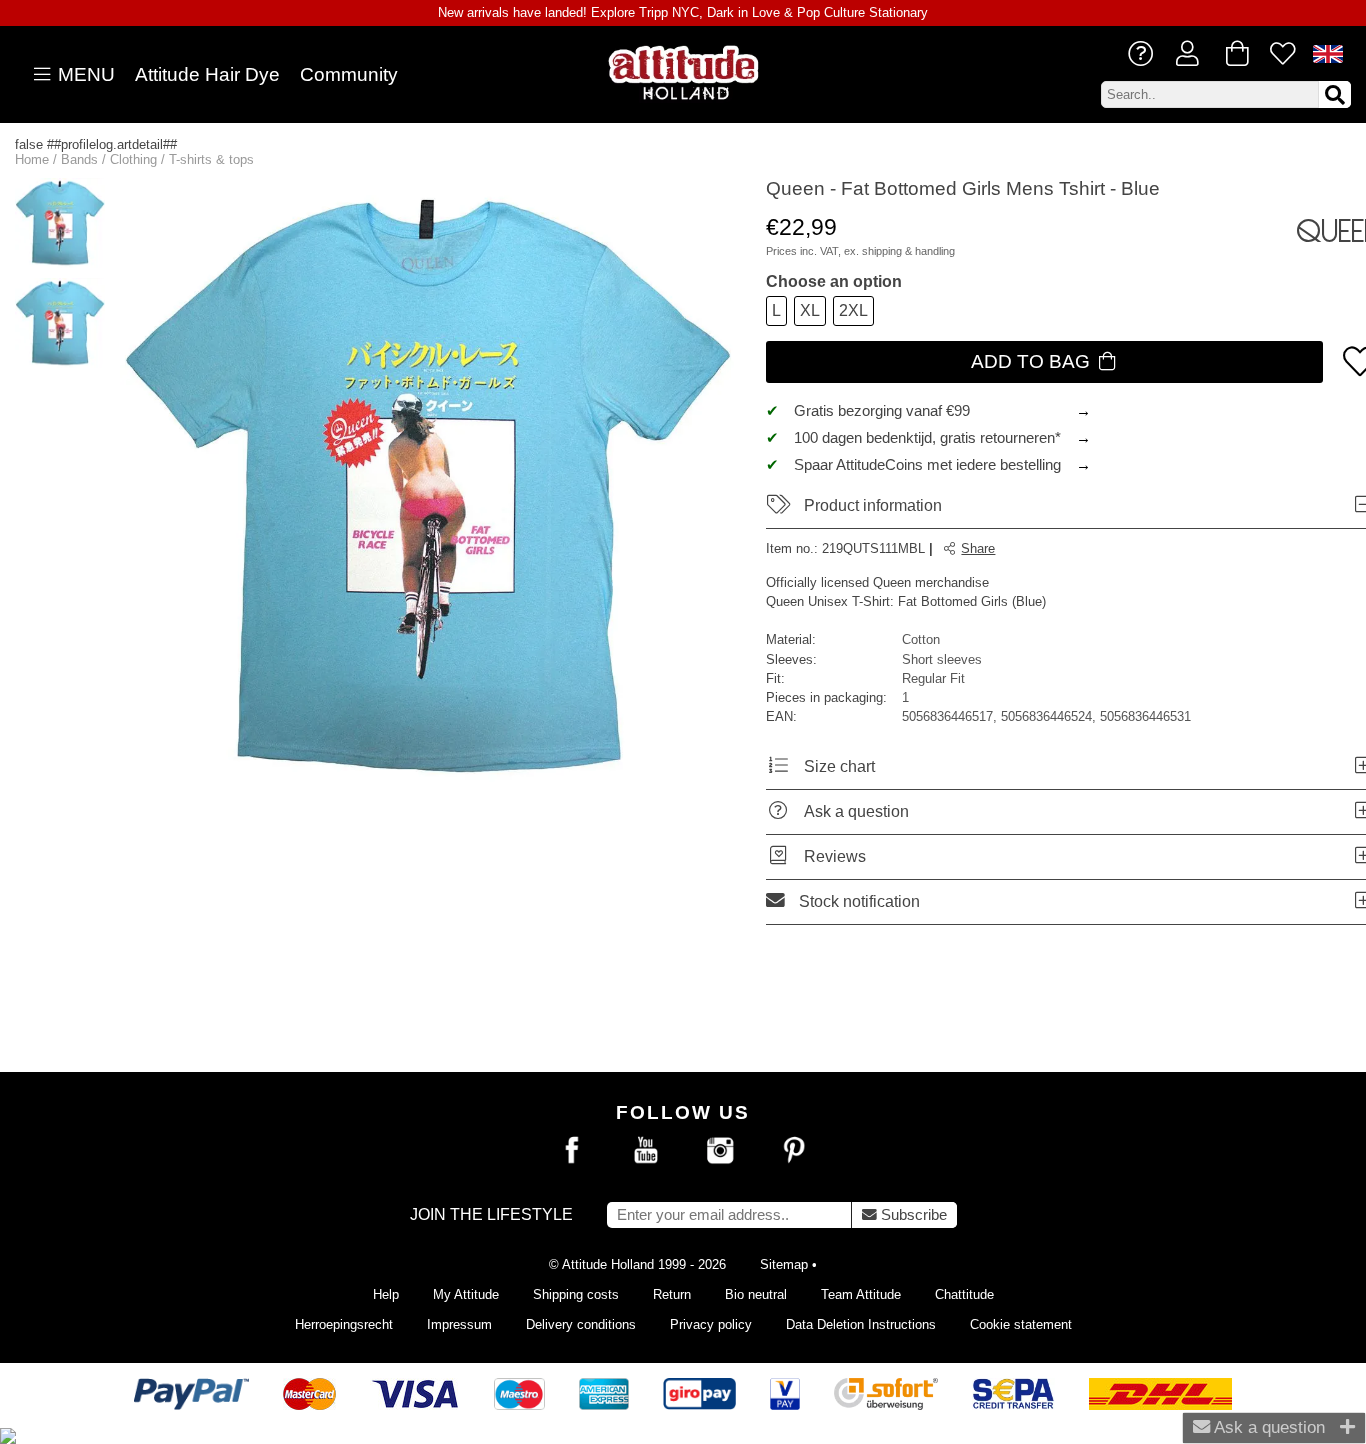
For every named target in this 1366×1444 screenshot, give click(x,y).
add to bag (1033, 361)
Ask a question (1267, 1427)
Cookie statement (1021, 1324)
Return (672, 1294)
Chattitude (964, 1294)
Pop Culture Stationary (862, 12)
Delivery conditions (581, 1324)
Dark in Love (743, 12)
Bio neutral (756, 1294)
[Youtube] (646, 1151)
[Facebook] (572, 1151)
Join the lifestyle (491, 1214)
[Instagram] (720, 1151)
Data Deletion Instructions (861, 1324)
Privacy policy (711, 1324)
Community (349, 74)
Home (32, 159)
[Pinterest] (794, 1151)
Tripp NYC (669, 12)
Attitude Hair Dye (207, 74)
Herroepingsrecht (344, 1324)
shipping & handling (908, 251)
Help (386, 1294)
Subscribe (912, 1215)
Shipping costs (576, 1294)
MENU (84, 74)
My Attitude (466, 1294)
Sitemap (784, 1264)
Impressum (459, 1324)
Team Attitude (861, 1294)
